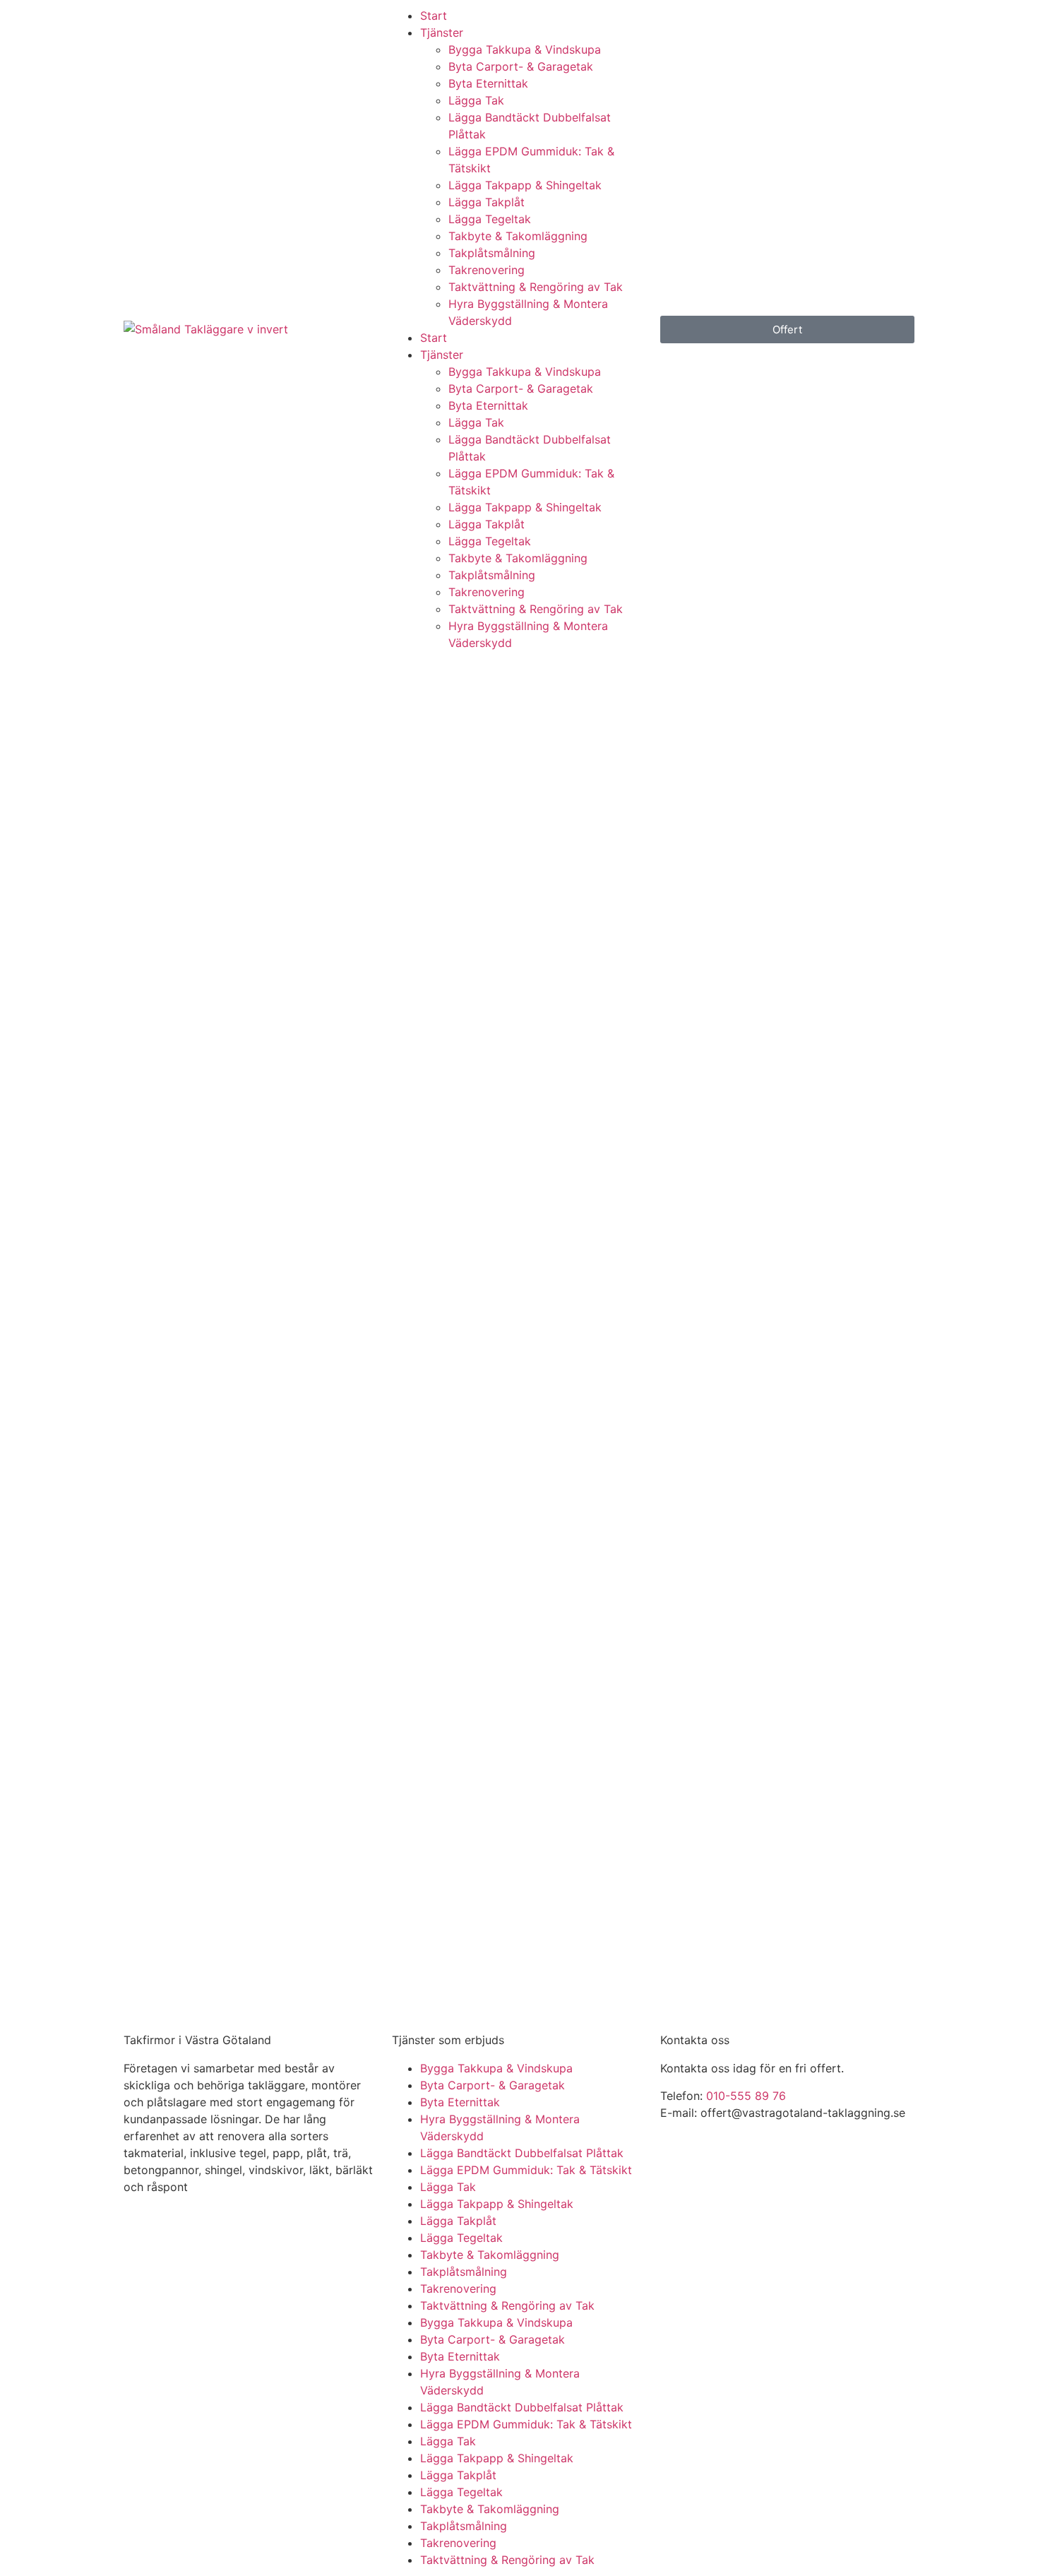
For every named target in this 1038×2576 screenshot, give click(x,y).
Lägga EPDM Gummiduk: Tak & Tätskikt (526, 2170)
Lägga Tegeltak (490, 219)
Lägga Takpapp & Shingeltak (525, 185)
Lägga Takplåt (487, 202)
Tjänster (442, 32)
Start (434, 16)
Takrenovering (487, 270)
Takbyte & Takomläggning (518, 236)
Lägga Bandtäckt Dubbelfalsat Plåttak (522, 2153)
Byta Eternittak (488, 83)
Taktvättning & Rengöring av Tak (536, 287)
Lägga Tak (476, 100)
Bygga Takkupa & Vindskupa (525, 49)
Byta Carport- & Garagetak (521, 66)
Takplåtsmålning (492, 253)
